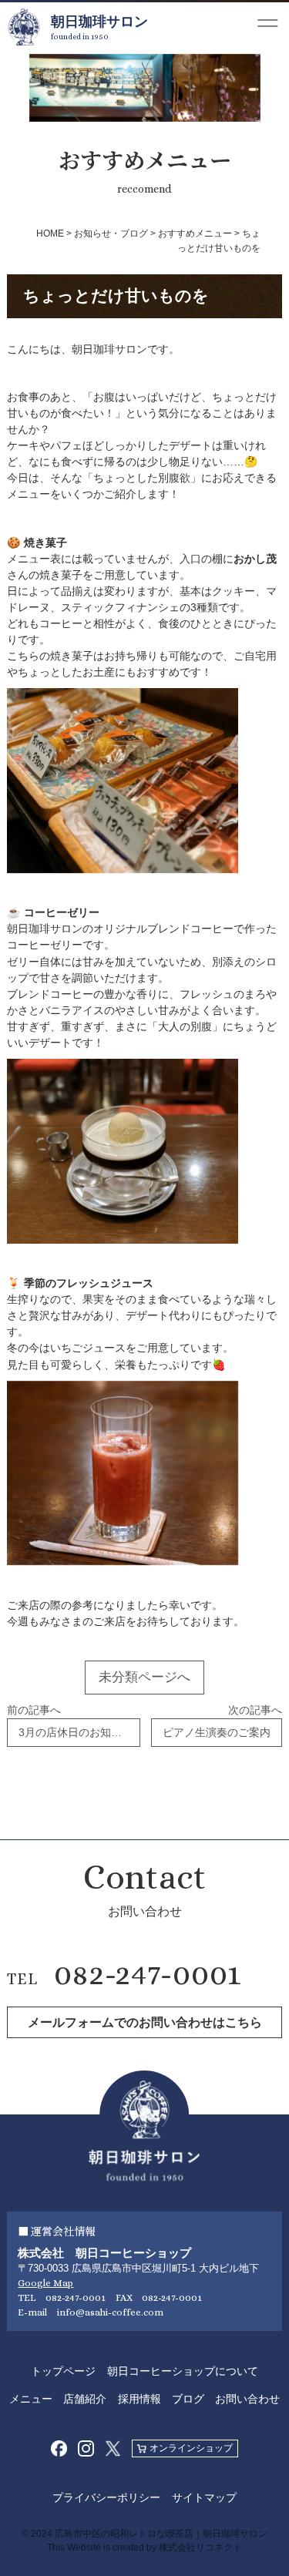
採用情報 (139, 2399)
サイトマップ (204, 2497)
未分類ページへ (144, 1677)
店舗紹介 (85, 2399)
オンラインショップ (191, 2448)
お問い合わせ (247, 2399)
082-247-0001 (148, 1973)
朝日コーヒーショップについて (183, 2371)
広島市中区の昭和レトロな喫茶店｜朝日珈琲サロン (161, 2534)
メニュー (31, 2399)
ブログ (188, 2399)
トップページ (63, 2371)
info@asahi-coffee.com (110, 2312)
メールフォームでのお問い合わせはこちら (145, 2022)
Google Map (45, 2283)
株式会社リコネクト (200, 2547)
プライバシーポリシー (106, 2497)
